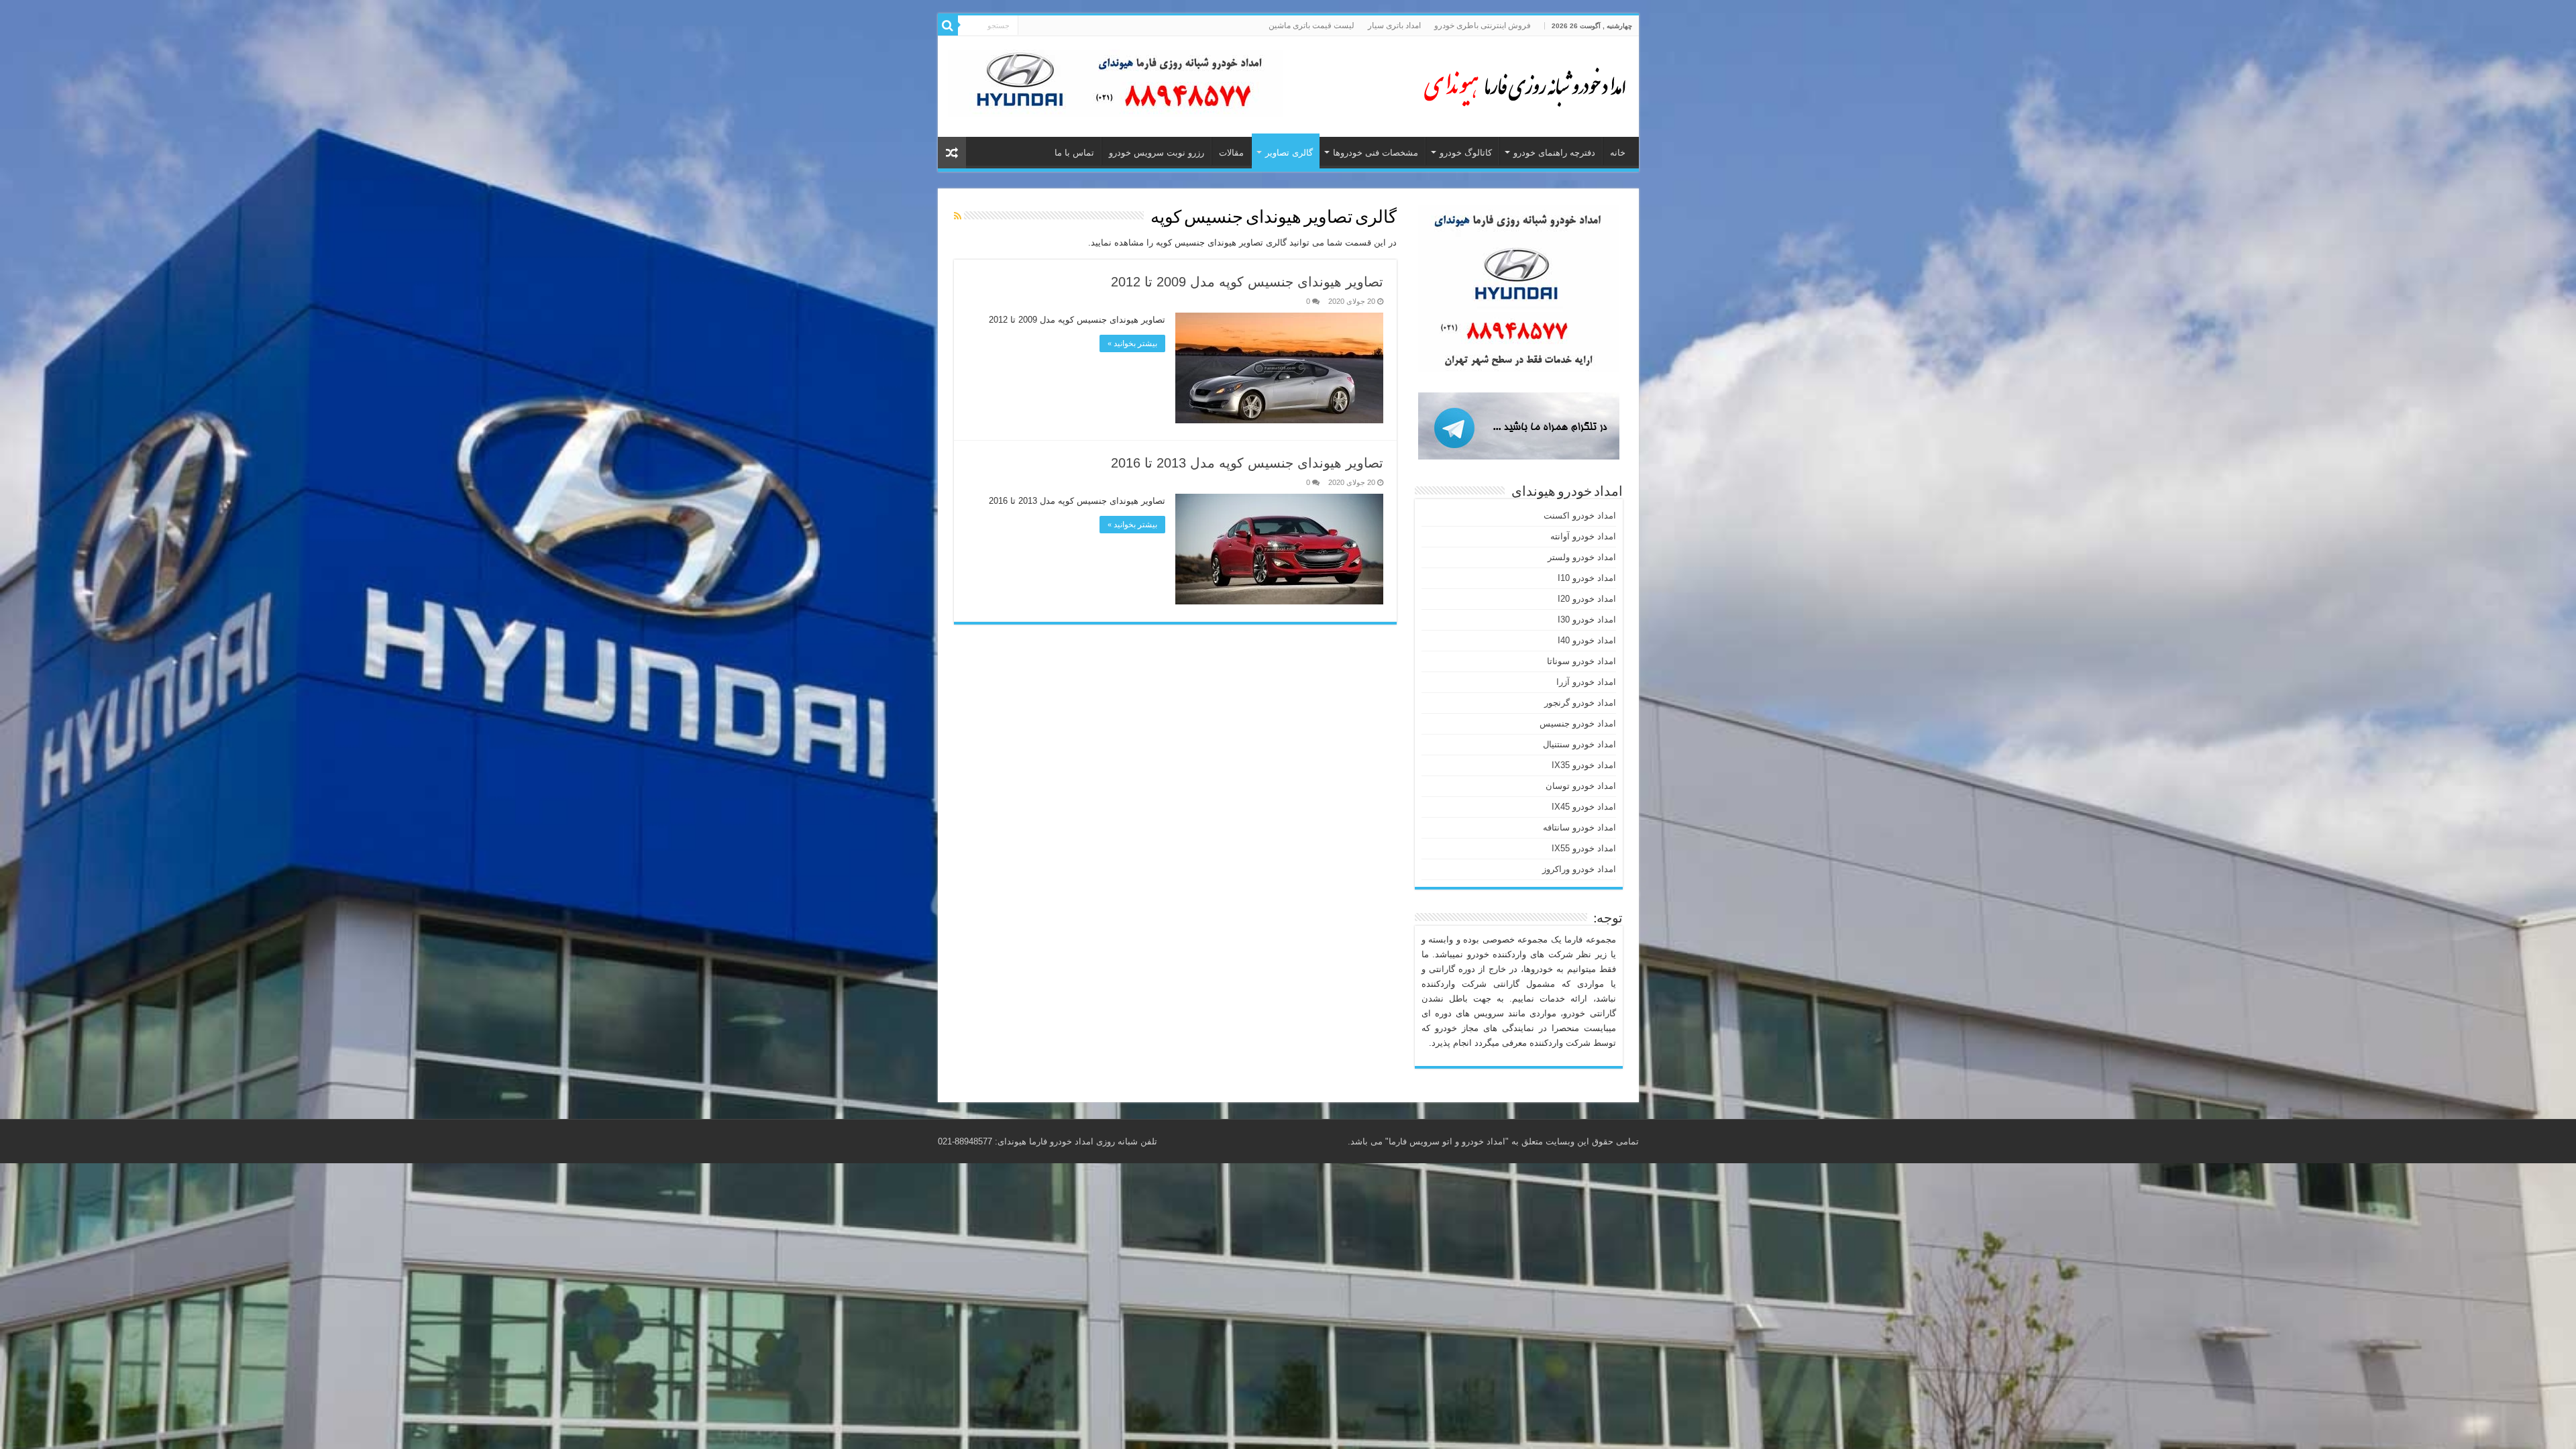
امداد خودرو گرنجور (1580, 703)
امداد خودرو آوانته (1583, 536)
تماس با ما (1074, 153)
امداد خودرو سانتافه (1579, 827)
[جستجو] (948, 25)
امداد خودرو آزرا (1586, 682)
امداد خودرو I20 (1587, 599)
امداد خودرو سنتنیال (1579, 744)
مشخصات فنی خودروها (1376, 153)
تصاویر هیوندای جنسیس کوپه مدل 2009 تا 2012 (1247, 282)
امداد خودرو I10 (1587, 578)
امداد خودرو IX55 (1584, 848)
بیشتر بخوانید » (1132, 343)
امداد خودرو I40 (1587, 640)
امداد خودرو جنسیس (1578, 723)
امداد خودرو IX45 (1584, 807)
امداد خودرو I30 (1587, 620)
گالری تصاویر (1289, 153)
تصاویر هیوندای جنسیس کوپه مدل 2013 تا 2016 (1247, 463)
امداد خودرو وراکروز (1579, 869)
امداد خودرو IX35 (1584, 765)
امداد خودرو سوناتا (1581, 661)
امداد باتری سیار (1394, 25)
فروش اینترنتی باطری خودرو (1483, 25)
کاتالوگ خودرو (1466, 153)
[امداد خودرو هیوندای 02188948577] (1521, 84)
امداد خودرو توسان (1581, 786)
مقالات (1231, 153)
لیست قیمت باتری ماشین (1311, 25)
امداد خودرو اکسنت (1580, 516)
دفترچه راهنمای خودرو (1554, 153)
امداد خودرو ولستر (1582, 557)
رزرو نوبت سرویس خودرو (1157, 153)
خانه (1618, 153)
